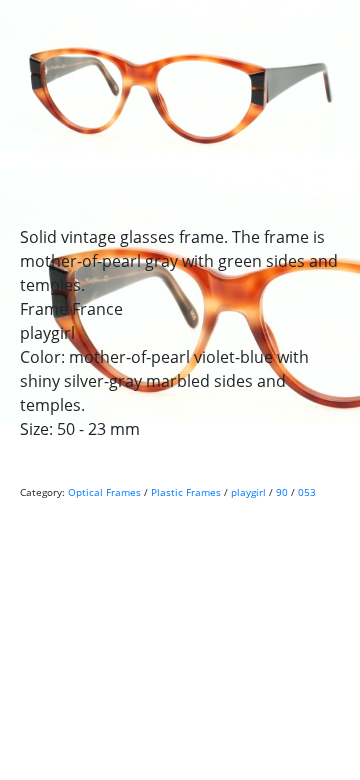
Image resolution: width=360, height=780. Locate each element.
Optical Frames (104, 492)
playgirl (248, 492)
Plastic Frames (186, 492)
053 (307, 492)
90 (282, 492)
